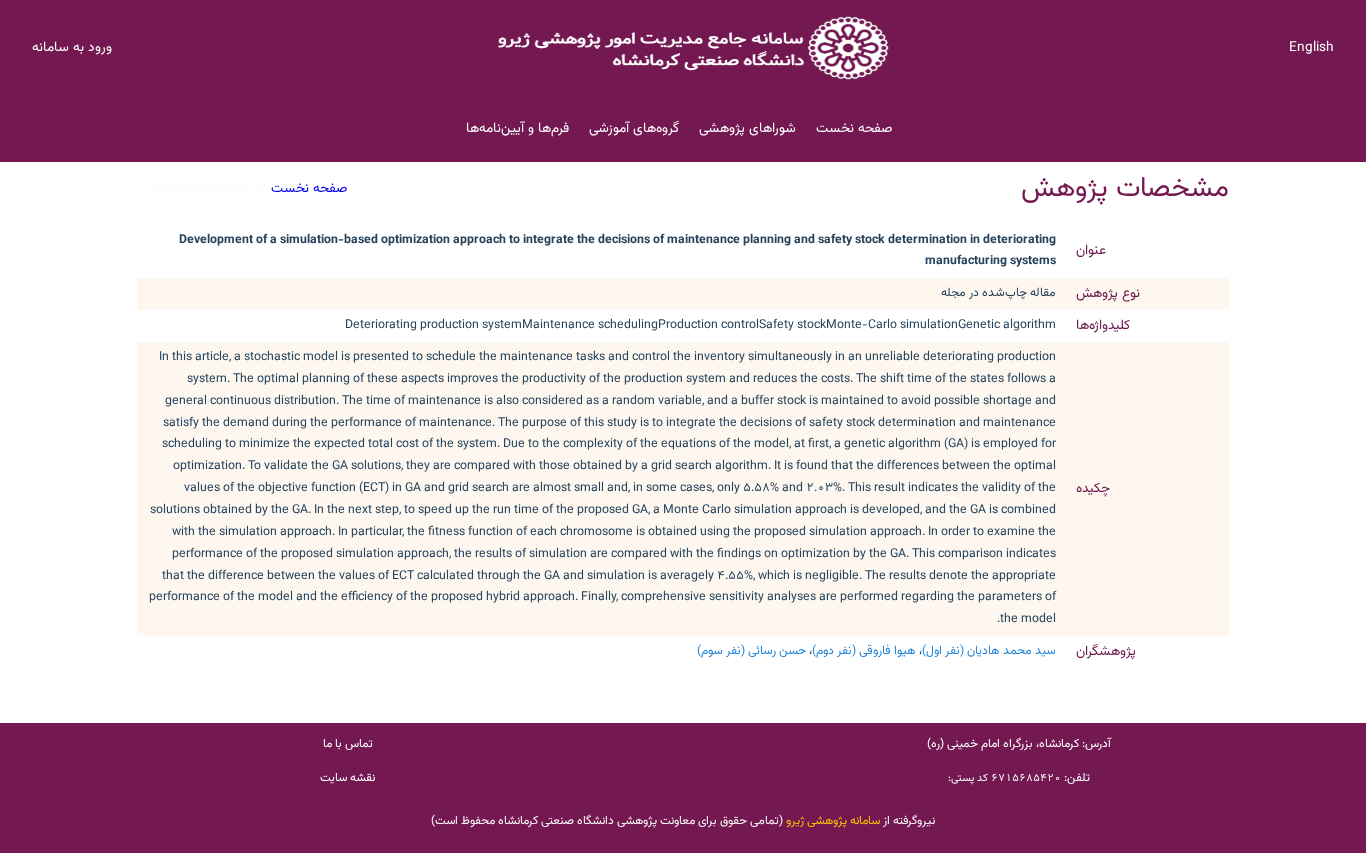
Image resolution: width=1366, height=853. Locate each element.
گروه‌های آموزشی (634, 128)
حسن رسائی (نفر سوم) (751, 651)
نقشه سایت (347, 778)
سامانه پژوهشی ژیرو (833, 821)
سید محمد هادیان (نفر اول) (989, 651)
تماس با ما (348, 744)
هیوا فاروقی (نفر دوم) (864, 651)
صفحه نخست (854, 128)
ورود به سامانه (72, 47)
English (1311, 47)
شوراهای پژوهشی (747, 128)
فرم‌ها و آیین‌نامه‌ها (517, 128)
